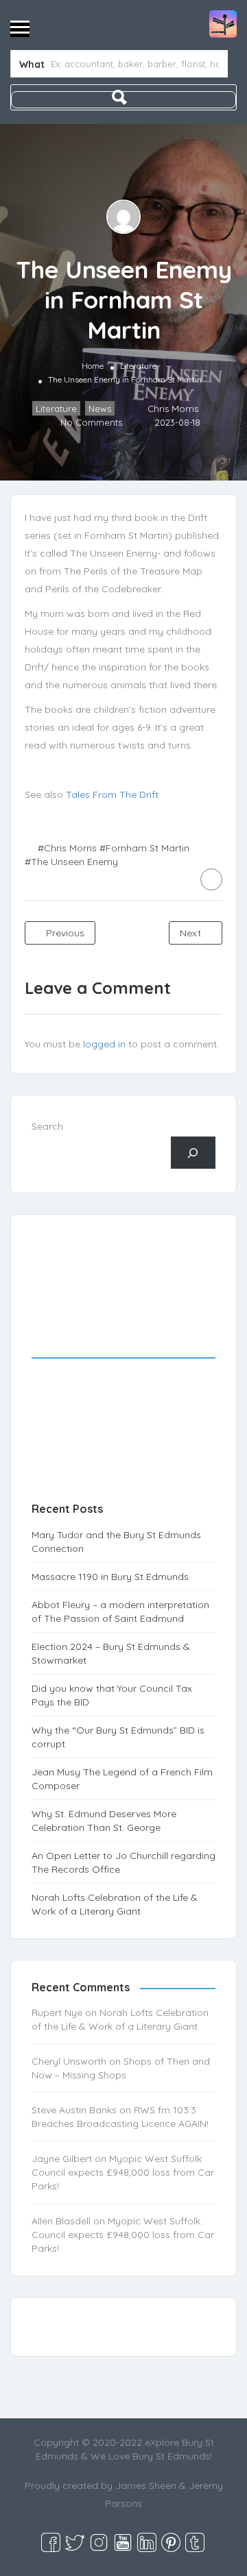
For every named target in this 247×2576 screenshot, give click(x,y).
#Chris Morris (67, 848)
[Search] (193, 1153)
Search (47, 1126)
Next (192, 933)
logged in (104, 1044)
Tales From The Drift (112, 794)
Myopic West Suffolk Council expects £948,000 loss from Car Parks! (123, 2172)
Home (93, 366)
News (100, 409)
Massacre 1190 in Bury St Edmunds (110, 1577)
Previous (64, 933)
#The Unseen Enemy (71, 862)
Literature (138, 366)
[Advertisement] (123, 1372)
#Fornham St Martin (144, 848)
